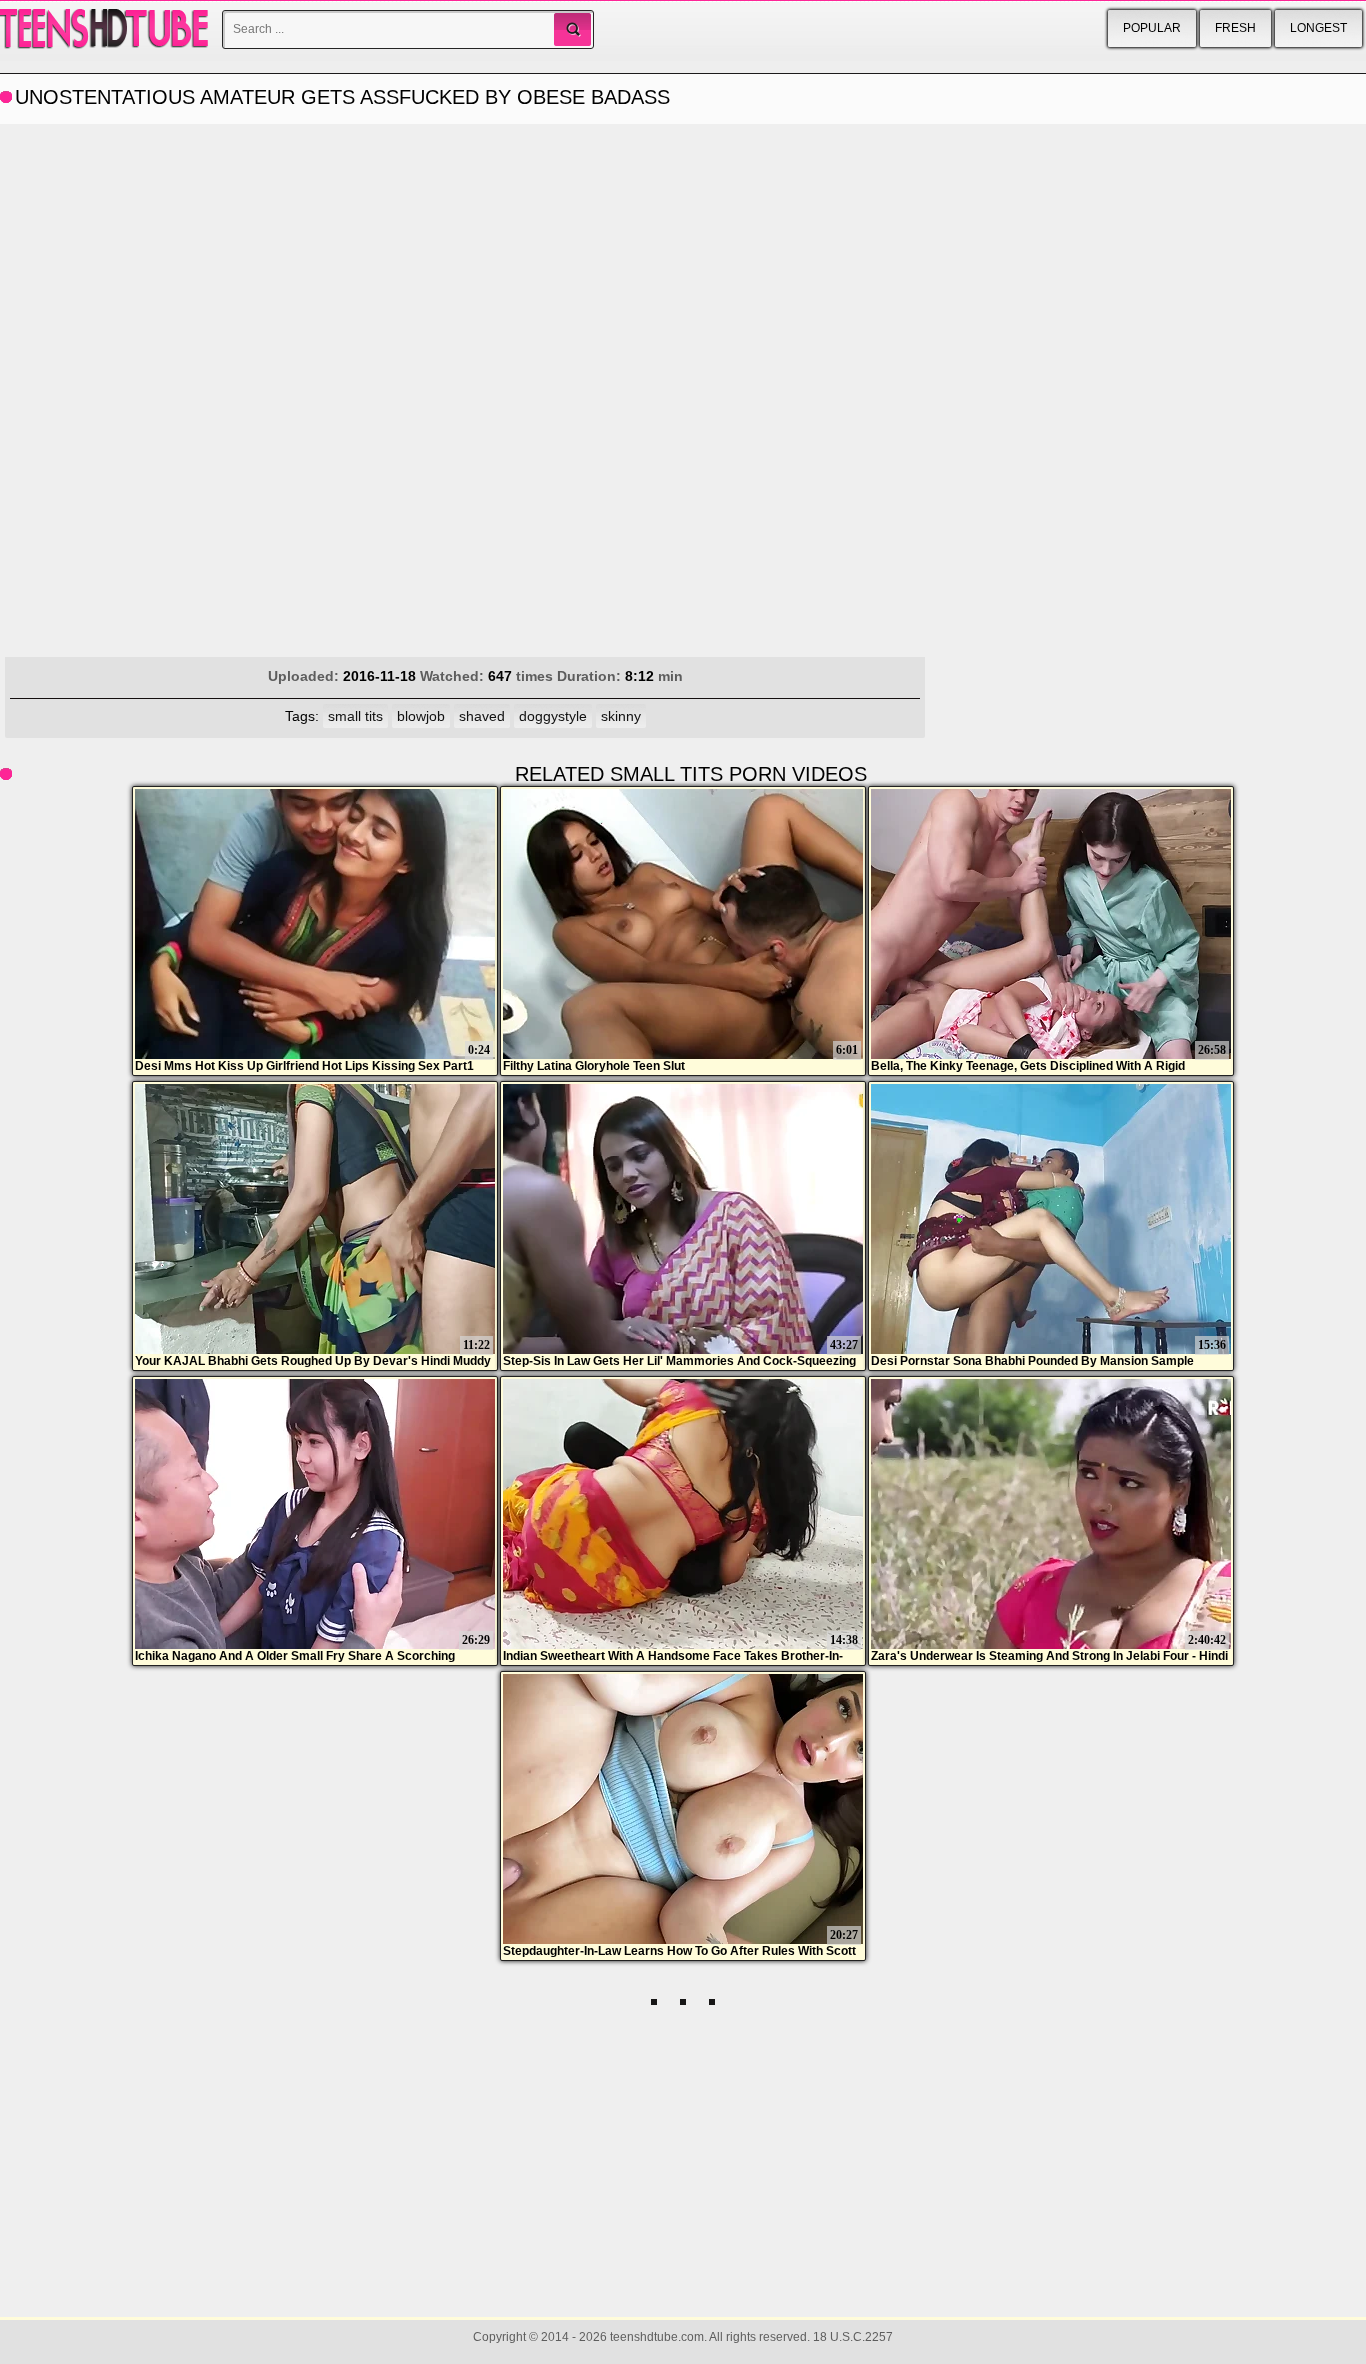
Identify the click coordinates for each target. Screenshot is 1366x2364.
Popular (1152, 28)
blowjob (421, 716)
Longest (1318, 28)
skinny (621, 716)
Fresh (1235, 28)
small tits (355, 716)
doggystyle (553, 716)
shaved (482, 716)
